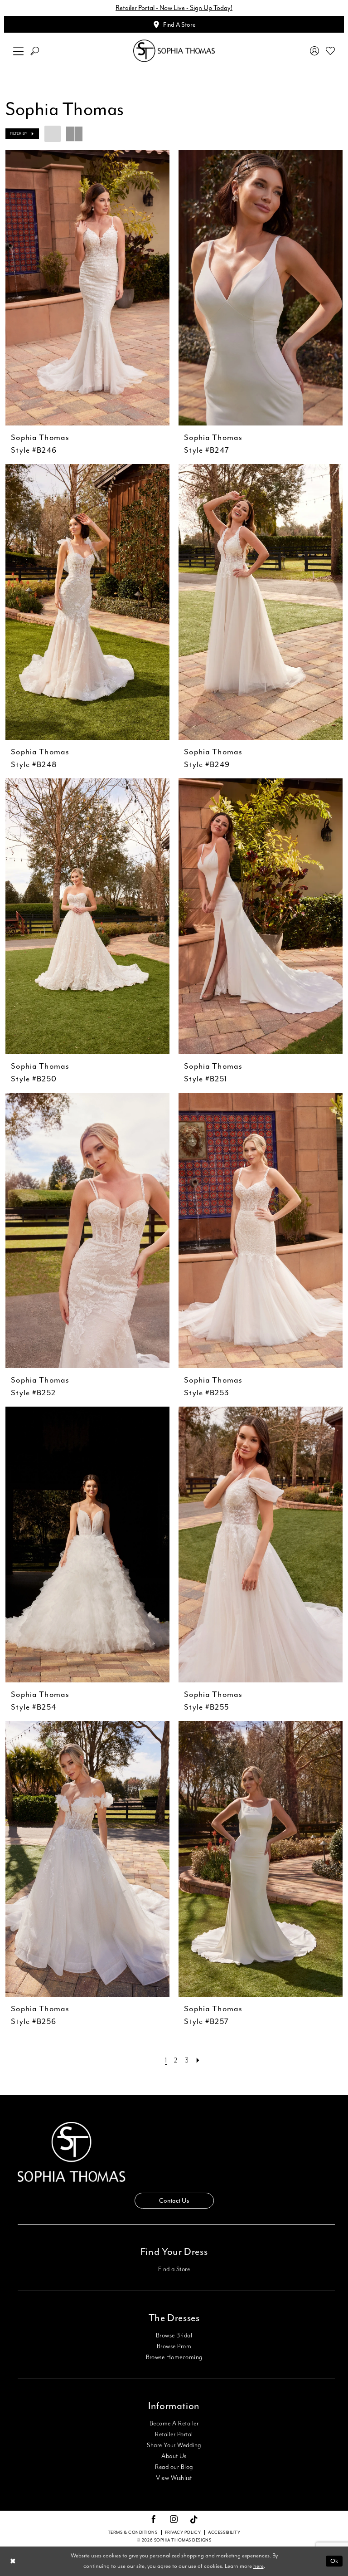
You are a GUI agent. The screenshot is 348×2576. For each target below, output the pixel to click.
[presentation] (87, 288)
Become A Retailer (174, 2424)
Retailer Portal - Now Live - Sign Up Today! (174, 8)
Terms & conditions (133, 2532)
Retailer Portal (174, 2434)
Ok (334, 2561)
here (259, 2566)
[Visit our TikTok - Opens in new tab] (194, 2520)
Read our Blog (174, 2467)
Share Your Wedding (174, 2445)
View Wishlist (174, 2478)
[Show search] (35, 51)
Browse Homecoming (174, 2357)
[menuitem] (19, 51)
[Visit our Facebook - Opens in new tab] (154, 2520)
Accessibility (224, 2532)
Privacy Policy (183, 2532)
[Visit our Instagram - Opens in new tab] (174, 2520)
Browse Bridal (174, 2336)
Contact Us (174, 2201)
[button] (19, 51)
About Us (174, 2456)
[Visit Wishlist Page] (331, 51)
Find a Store (174, 2269)
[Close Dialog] (13, 2561)
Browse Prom (174, 2346)
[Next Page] (198, 2060)
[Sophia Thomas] (174, 51)
